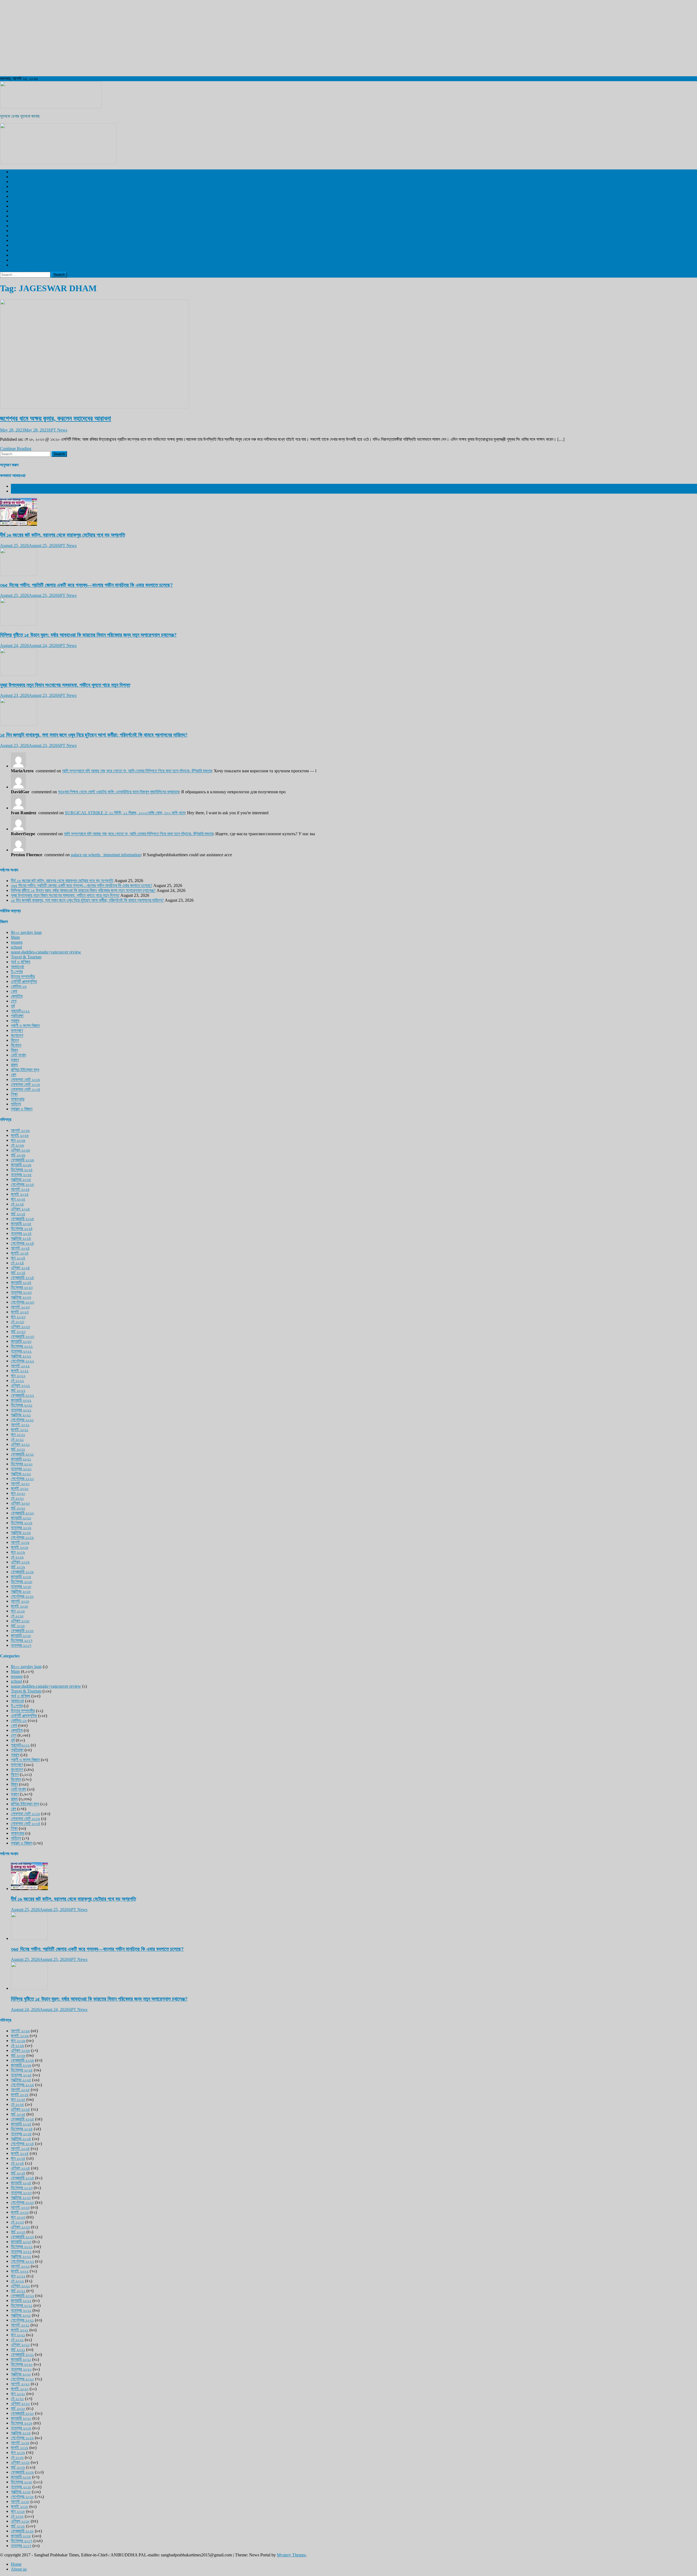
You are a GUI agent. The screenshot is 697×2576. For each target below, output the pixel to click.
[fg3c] (58, 162)
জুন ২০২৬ (18, 1140)
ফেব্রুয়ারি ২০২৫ (22, 1219)
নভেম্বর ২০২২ (21, 1351)
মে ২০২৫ (17, 1204)
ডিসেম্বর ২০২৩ (22, 1287)
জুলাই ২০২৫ (20, 1194)
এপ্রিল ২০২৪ (20, 1268)
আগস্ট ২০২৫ (20, 1189)
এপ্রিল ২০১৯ (20, 1562)
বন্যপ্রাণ (17, 221)
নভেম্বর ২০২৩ (21, 1292)
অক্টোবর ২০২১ (21, 1415)
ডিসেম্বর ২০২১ (22, 1405)
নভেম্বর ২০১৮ (21, 1586)
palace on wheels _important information (106, 855)
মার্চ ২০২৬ (18, 1155)
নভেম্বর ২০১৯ (21, 1528)
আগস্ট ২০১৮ (20, 1601)
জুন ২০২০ (18, 1493)
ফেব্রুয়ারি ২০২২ (22, 1395)
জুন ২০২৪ (18, 1258)
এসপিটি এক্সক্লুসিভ (24, 172)
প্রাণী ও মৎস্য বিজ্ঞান (25, 255)
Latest (16, 486)
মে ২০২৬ (17, 1145)
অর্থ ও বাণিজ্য (21, 240)
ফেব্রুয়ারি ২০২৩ (22, 1336)
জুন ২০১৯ (18, 1552)
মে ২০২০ (17, 1498)
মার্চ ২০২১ (18, 1449)
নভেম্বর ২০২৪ (21, 1233)
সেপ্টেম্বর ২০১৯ (22, 1537)
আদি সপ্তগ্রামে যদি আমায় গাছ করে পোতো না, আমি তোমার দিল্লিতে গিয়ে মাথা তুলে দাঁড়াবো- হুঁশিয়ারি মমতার (137, 771)
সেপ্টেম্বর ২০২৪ (22, 1243)
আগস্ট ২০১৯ (20, 1542)
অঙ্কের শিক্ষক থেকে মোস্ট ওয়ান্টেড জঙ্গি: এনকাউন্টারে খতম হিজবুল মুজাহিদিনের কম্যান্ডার (118, 792)
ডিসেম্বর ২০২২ (22, 1346)
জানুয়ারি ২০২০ (21, 1518)
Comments (20, 491)
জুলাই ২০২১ (20, 1430)
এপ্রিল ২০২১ (20, 1444)
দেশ (14, 177)
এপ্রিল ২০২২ (20, 1385)
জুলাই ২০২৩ (20, 1312)
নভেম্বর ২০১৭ (21, 1645)
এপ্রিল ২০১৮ (20, 1621)
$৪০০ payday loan (26, 932)
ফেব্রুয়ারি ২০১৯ (22, 1572)
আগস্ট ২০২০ (20, 1483)
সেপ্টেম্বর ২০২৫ (22, 1184)
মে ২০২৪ (17, 1263)
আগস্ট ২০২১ (20, 1425)
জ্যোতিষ (17, 996)
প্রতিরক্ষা (17, 1016)
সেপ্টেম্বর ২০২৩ (22, 1302)
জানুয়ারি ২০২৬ (21, 1165)
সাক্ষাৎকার (18, 1099)
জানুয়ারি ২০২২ (21, 1400)
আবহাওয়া (17, 226)
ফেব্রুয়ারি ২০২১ (22, 1454)
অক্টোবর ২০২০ (21, 1474)
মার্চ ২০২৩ (18, 1331)
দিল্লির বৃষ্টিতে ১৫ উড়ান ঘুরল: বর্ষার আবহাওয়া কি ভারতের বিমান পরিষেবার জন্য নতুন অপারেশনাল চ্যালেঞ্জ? (88, 635)
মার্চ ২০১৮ (18, 1626)
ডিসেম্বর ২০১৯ (22, 1523)
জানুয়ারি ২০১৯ (21, 1577)
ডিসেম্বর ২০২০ (22, 1464)
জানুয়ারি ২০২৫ (21, 1224)
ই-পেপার (17, 231)
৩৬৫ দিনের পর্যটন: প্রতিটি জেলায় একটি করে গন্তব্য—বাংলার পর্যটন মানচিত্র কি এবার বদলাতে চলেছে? (86, 585)
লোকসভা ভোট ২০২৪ (26, 1089)
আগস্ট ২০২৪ (20, 1248)
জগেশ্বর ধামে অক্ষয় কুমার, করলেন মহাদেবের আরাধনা (56, 418)
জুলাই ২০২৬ (20, 1135)
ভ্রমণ (15, 216)
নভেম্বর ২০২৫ (21, 1175)
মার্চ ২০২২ (18, 1390)
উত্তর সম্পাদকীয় (23, 236)
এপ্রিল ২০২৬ (20, 1150)
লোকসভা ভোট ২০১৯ (25, 1079)
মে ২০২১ (17, 1439)
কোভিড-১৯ (19, 986)
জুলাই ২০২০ (20, 1488)
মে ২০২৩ (17, 1322)
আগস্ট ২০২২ (20, 1366)
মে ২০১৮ (17, 1616)
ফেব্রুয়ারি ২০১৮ (22, 1631)
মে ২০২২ (17, 1380)
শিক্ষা (14, 1094)
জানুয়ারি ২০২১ (21, 1459)
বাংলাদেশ (17, 191)
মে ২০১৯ (17, 1557)
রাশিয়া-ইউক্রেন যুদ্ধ (25, 1070)
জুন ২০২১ (18, 1434)
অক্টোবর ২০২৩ (21, 1297)
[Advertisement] (163, 38)
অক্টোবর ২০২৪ (21, 1238)
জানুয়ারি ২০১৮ (21, 1635)
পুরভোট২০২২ (20, 1011)
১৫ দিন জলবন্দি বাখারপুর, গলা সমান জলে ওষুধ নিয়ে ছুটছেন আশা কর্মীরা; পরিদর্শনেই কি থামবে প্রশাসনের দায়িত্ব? (94, 735)
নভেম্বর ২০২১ (21, 1410)
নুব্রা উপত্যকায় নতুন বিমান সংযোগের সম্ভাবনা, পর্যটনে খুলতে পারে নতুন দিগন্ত (65, 685)
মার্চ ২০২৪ (18, 1273)
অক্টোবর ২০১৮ (21, 1591)
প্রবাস (15, 245)
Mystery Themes (291, 2555)
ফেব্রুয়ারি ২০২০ (22, 1513)
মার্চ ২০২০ (18, 1508)
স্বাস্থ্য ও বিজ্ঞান (22, 206)
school (16, 947)
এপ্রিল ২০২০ (20, 1503)
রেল (13, 196)
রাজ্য (14, 186)
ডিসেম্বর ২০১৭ (22, 1640)
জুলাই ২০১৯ (20, 1547)
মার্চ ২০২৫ (18, 1214)
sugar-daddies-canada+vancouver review (46, 952)
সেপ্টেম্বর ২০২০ (22, 1479)
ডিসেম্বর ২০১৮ (22, 1582)
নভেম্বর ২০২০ (21, 1469)
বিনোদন (16, 211)
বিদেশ (15, 182)
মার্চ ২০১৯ (18, 1567)
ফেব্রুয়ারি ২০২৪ (22, 1278)
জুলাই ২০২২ (20, 1371)
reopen (17, 942)
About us (19, 2569)
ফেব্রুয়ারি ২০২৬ (22, 1160)
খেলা (14, 201)
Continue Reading (16, 449)
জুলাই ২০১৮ (20, 1606)
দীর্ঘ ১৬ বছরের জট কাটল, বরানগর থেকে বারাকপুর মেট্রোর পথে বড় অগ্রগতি (62, 535)
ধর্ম (13, 250)
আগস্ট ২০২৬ (20, 1130)
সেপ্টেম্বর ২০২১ (22, 1420)
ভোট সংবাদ (19, 1055)
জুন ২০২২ (18, 1376)
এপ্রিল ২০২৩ (20, 1327)
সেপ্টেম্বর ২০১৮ (22, 1596)
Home (16, 2564)
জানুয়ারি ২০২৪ (21, 1282)
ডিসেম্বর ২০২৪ (22, 1228)
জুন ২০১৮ (18, 1611)
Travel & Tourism (26, 265)
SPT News (58, 430)
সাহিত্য (16, 1104)
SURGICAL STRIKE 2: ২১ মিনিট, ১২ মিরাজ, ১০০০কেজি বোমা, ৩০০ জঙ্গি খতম (125, 813)
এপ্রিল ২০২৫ (20, 1209)
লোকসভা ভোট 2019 (26, 260)
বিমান (14, 1050)
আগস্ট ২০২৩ (20, 1307)
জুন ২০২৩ (18, 1317)
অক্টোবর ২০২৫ (21, 1179)
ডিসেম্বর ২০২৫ (22, 1170)
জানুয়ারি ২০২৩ (21, 1341)
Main (15, 937)
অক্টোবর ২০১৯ (21, 1532)
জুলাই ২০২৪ (20, 1253)
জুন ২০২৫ (18, 1199)
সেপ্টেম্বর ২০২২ (22, 1361)
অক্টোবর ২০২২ (21, 1356)
